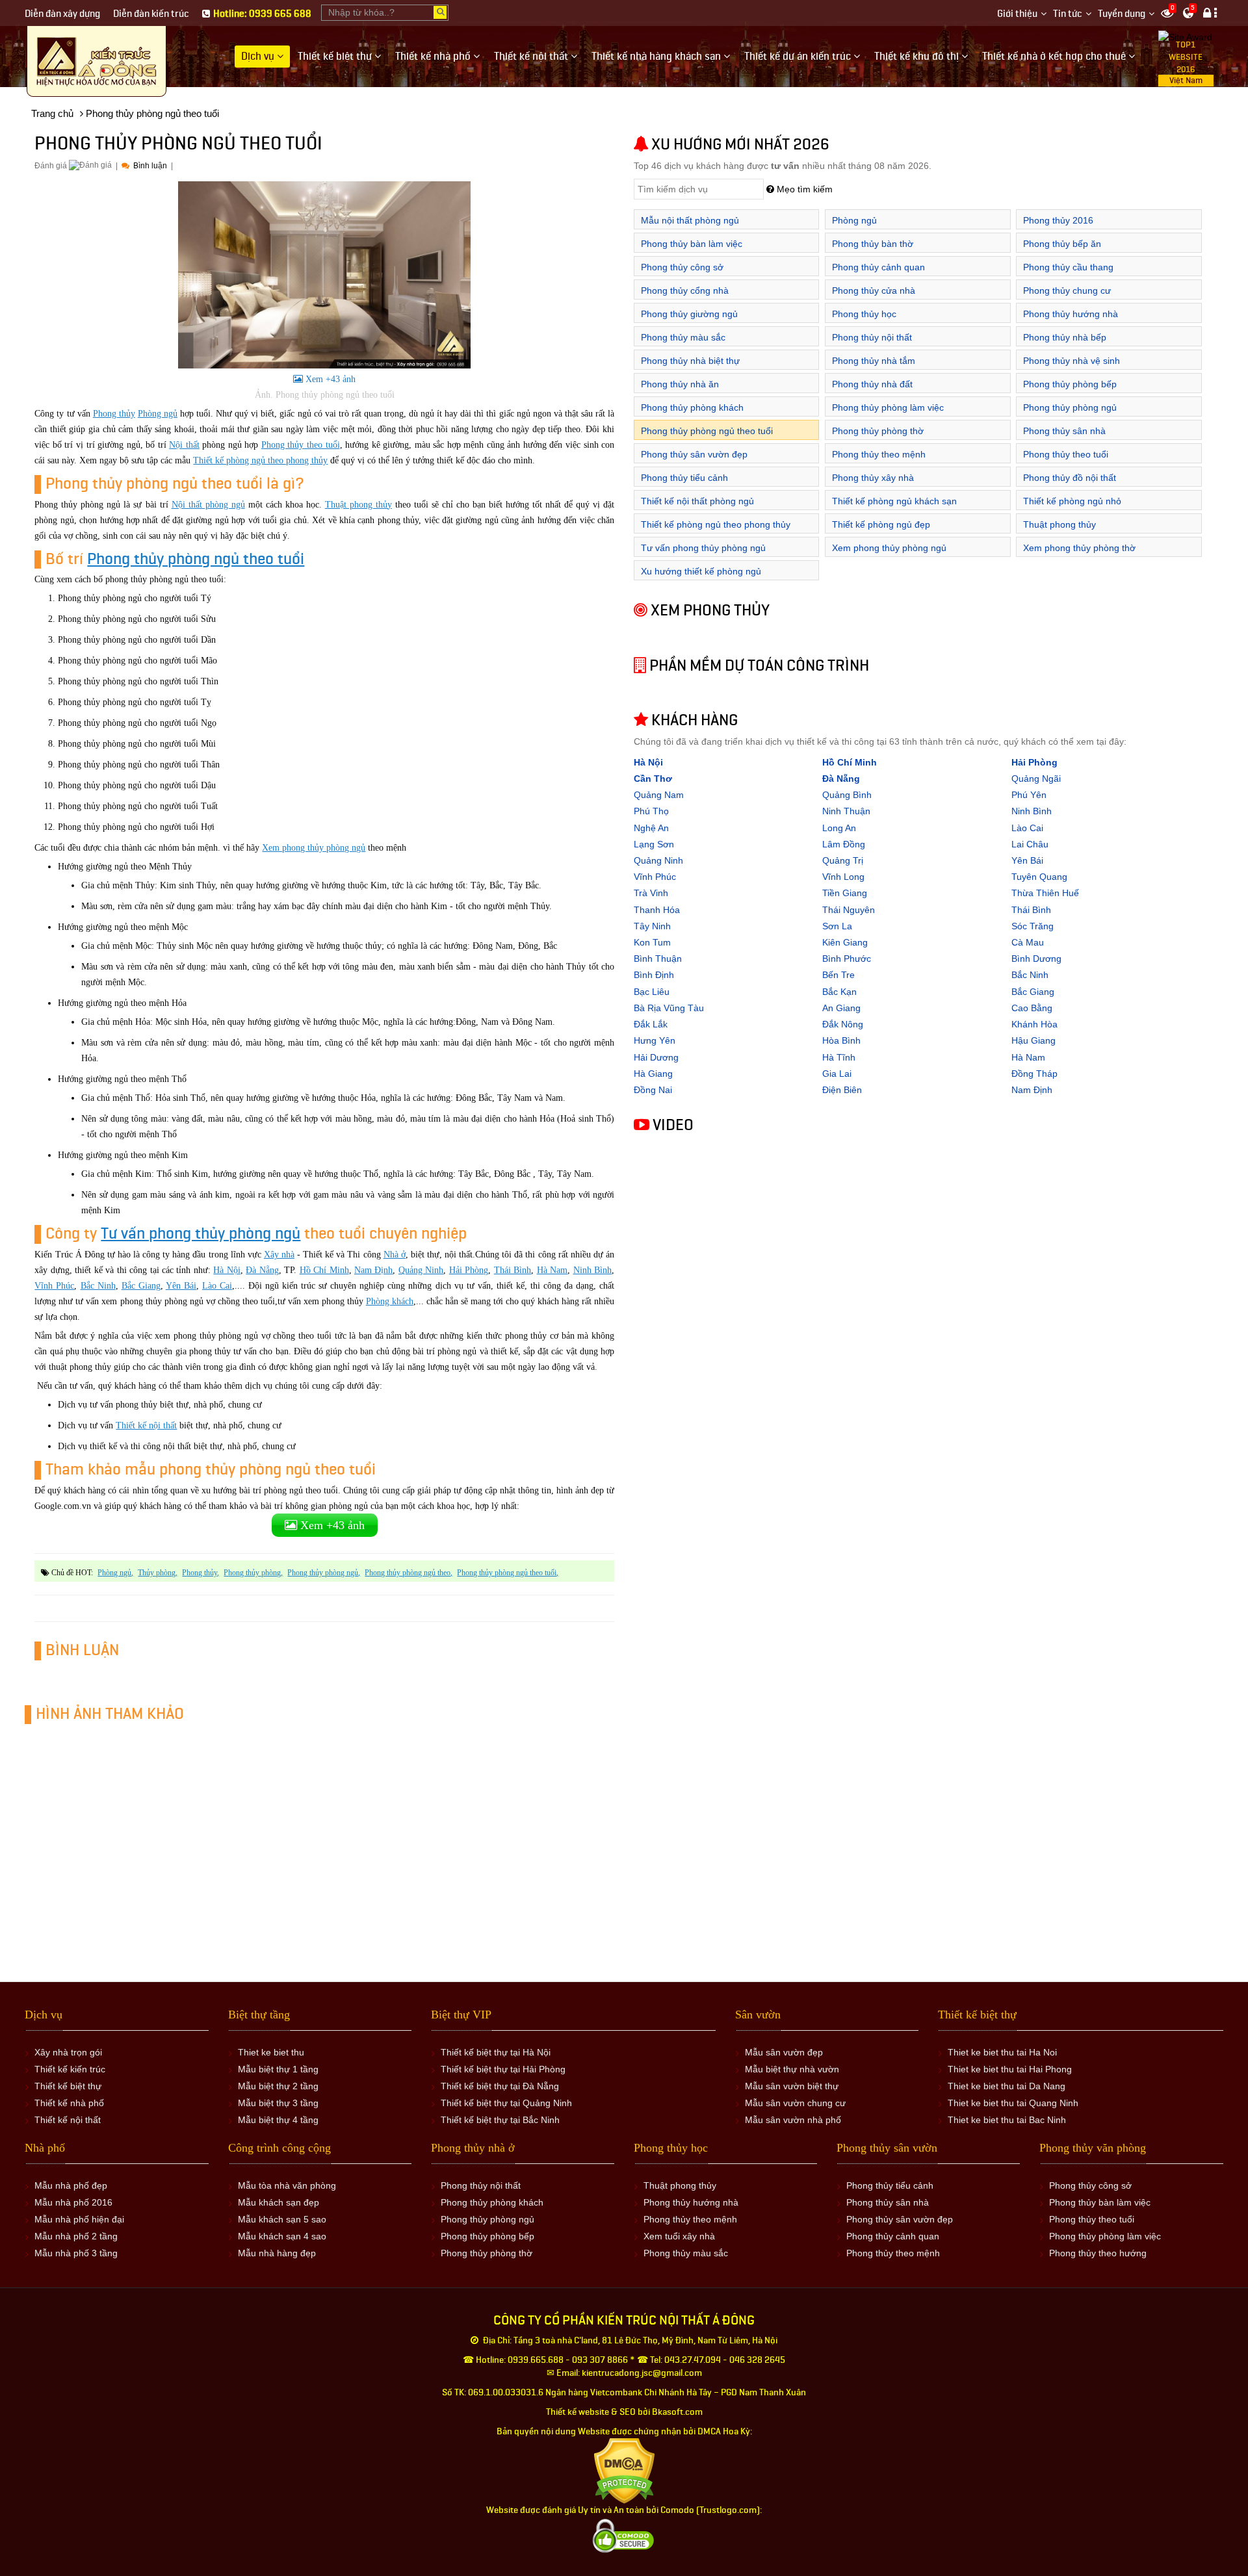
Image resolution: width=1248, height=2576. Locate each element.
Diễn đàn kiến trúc (151, 14)
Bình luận (149, 166)
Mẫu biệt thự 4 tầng (278, 2120)
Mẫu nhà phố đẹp (71, 2185)
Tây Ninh (652, 926)
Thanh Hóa (657, 910)
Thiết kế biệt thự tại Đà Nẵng (500, 2086)
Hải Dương (656, 1057)
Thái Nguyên (849, 910)
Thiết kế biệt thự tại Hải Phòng (503, 2069)
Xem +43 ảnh (329, 379)
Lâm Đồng (844, 844)
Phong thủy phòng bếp (1070, 384)
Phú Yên (1029, 795)
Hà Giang (653, 1074)
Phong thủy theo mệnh (879, 454)
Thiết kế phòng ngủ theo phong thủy (260, 460)
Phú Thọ (651, 811)
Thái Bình (513, 1270)
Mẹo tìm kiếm (803, 189)
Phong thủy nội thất (872, 337)
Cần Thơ (653, 779)
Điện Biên (842, 1090)
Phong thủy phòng (252, 1573)
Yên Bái (181, 1286)
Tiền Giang (845, 893)
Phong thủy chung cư (1067, 290)
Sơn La (837, 926)
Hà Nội (227, 1270)
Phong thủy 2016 (1058, 220)
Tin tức (1068, 14)
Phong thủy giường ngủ (689, 314)
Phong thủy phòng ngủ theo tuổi (196, 559)
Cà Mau (1028, 942)
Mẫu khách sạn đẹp (279, 2202)
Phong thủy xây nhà (873, 478)
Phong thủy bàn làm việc (692, 244)
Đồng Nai (653, 1090)
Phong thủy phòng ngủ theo (408, 1573)
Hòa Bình (841, 1040)
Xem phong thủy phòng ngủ (314, 848)
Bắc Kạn (839, 992)
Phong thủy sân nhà (1064, 431)
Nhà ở (395, 1255)
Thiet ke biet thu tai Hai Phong (1010, 2069)
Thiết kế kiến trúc (70, 2069)
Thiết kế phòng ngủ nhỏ (1072, 501)
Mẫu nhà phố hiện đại (79, 2219)
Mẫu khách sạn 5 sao (282, 2219)
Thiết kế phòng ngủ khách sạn (894, 501)
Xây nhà (279, 1255)
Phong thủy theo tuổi (301, 445)
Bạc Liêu (652, 992)
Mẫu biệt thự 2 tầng (278, 2086)
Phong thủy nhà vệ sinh (1072, 361)
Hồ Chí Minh (324, 1270)
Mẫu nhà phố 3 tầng (76, 2253)
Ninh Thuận (846, 811)
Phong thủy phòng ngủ (323, 1573)
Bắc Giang (141, 1286)
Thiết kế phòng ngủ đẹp (881, 524)
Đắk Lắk (651, 1024)
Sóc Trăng (1033, 926)
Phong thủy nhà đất (872, 384)
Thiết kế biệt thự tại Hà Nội (496, 2052)
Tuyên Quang (1039, 877)
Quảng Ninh (421, 1270)
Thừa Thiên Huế (1045, 893)
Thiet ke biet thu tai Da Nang (1007, 2086)
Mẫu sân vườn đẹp (784, 2052)
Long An (839, 828)
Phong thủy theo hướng (1098, 2253)
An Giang (841, 1008)
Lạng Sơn (654, 844)
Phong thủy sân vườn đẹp (694, 454)
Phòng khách (390, 1301)
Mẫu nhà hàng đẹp (277, 2253)
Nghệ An (651, 828)
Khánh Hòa (1034, 1024)
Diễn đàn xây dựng (62, 14)
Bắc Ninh (98, 1286)
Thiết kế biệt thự (68, 2086)
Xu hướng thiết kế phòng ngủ (701, 571)
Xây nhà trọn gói (68, 2052)
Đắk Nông (843, 1024)
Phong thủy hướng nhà (1071, 314)
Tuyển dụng (1122, 14)
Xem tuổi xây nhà (679, 2236)
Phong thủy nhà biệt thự (690, 361)
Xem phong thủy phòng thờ (1079, 548)
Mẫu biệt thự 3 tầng (278, 2103)
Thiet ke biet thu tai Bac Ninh (1007, 2120)
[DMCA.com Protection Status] (624, 2470)
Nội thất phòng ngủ (208, 505)
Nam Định (373, 1270)
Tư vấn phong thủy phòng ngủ (201, 1234)
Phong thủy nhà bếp (1065, 337)
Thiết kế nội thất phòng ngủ (697, 501)
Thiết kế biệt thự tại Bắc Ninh (500, 2120)
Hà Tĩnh (839, 1057)
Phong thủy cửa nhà (874, 290)
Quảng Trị (843, 860)
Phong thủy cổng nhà (685, 290)
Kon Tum (652, 942)
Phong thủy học (864, 314)
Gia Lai (837, 1074)
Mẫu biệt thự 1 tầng (278, 2069)
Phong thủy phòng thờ (878, 431)
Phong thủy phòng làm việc (888, 407)
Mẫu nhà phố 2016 (73, 2202)
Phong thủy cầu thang (1068, 267)
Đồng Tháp (1034, 1074)
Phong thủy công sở (682, 267)
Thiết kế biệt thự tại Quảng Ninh (506, 2103)
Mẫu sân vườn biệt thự (792, 2086)
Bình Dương (1036, 959)
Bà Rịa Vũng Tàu (669, 1008)
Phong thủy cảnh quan (878, 267)
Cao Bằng (1032, 1008)
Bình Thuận (658, 959)
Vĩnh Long (843, 877)
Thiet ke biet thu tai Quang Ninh (1013, 2103)
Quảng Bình (847, 795)
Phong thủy (114, 414)
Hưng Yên (655, 1040)
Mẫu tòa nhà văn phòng (287, 2185)
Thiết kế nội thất (146, 1425)
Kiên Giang (845, 942)
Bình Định (654, 975)
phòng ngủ (114, 1573)
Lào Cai (217, 1286)
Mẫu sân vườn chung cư (795, 2103)
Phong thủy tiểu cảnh (684, 478)
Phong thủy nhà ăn (680, 384)
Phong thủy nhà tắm (874, 361)
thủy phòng (157, 1573)
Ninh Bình (592, 1270)
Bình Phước (847, 959)
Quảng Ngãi (1036, 779)
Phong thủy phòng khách (692, 407)
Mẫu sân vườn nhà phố (793, 2120)
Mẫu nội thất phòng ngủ (690, 220)
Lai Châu (1030, 844)
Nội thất (184, 445)
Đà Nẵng (262, 1270)
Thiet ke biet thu (271, 2052)
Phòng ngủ (158, 414)
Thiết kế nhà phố (69, 2103)
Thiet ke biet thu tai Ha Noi (1002, 2052)
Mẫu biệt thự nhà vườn (792, 2069)
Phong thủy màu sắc (683, 337)
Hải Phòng (469, 1270)
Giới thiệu (1017, 14)
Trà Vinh (651, 893)
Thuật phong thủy (358, 505)
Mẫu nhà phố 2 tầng (76, 2236)
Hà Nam (552, 1270)
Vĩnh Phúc (54, 1286)
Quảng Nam (659, 795)
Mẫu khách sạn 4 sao (282, 2236)
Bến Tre (838, 975)
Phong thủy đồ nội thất (1070, 478)
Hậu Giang (1033, 1040)
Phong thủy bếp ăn (1062, 244)
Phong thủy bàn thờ (873, 244)
